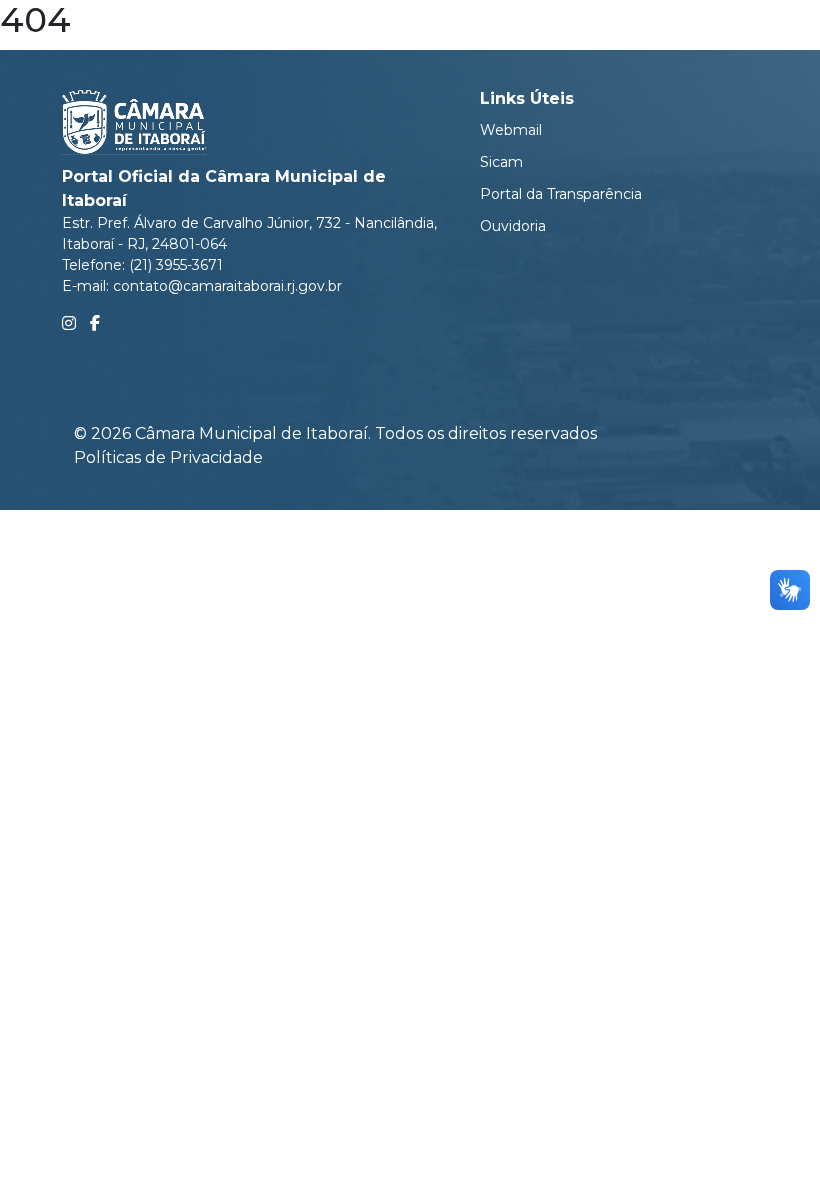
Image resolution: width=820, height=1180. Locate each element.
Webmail (511, 130)
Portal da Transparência (561, 194)
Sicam (501, 162)
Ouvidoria (513, 226)
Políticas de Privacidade (168, 457)
